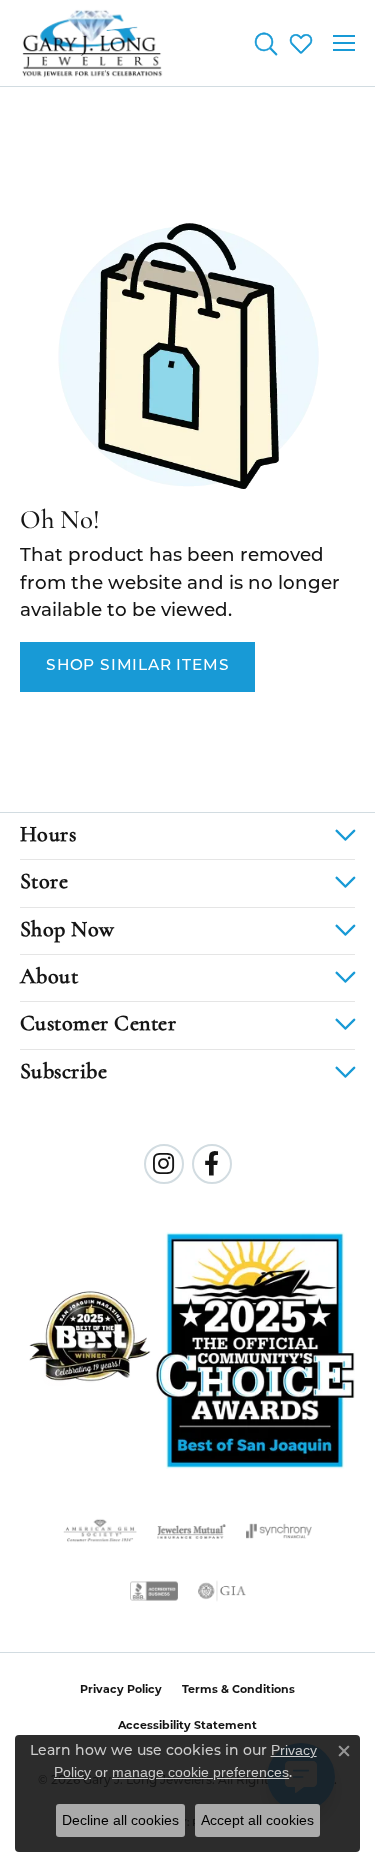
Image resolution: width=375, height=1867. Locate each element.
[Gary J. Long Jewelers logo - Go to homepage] (92, 43)
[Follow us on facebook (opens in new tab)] (212, 1164)
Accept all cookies (257, 1820)
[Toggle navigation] (344, 43)
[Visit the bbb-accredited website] (154, 1591)
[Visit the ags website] (100, 1531)
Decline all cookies (120, 1820)
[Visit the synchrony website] (279, 1531)
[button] (265, 43)
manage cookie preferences (200, 1772)
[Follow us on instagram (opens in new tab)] (164, 1164)
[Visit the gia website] (222, 1591)
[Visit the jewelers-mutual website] (191, 1531)
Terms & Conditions (238, 1690)
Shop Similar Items (137, 666)
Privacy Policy (121, 1690)
